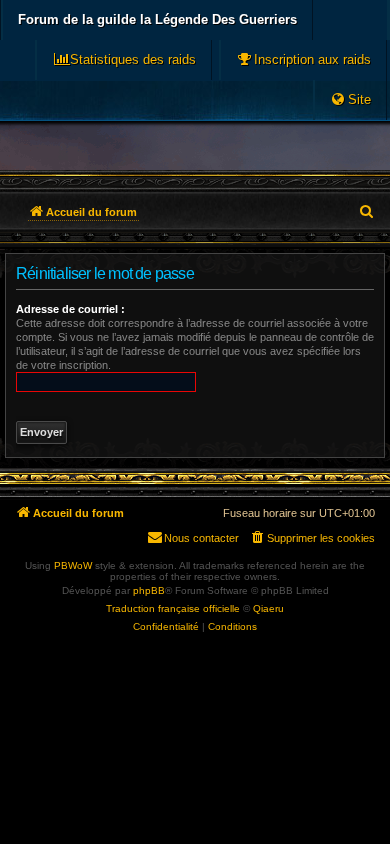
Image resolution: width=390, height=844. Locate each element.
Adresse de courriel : (70, 309)
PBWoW (73, 565)
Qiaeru (268, 608)
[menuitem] (303, 60)
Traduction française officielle (173, 608)
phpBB (149, 590)
